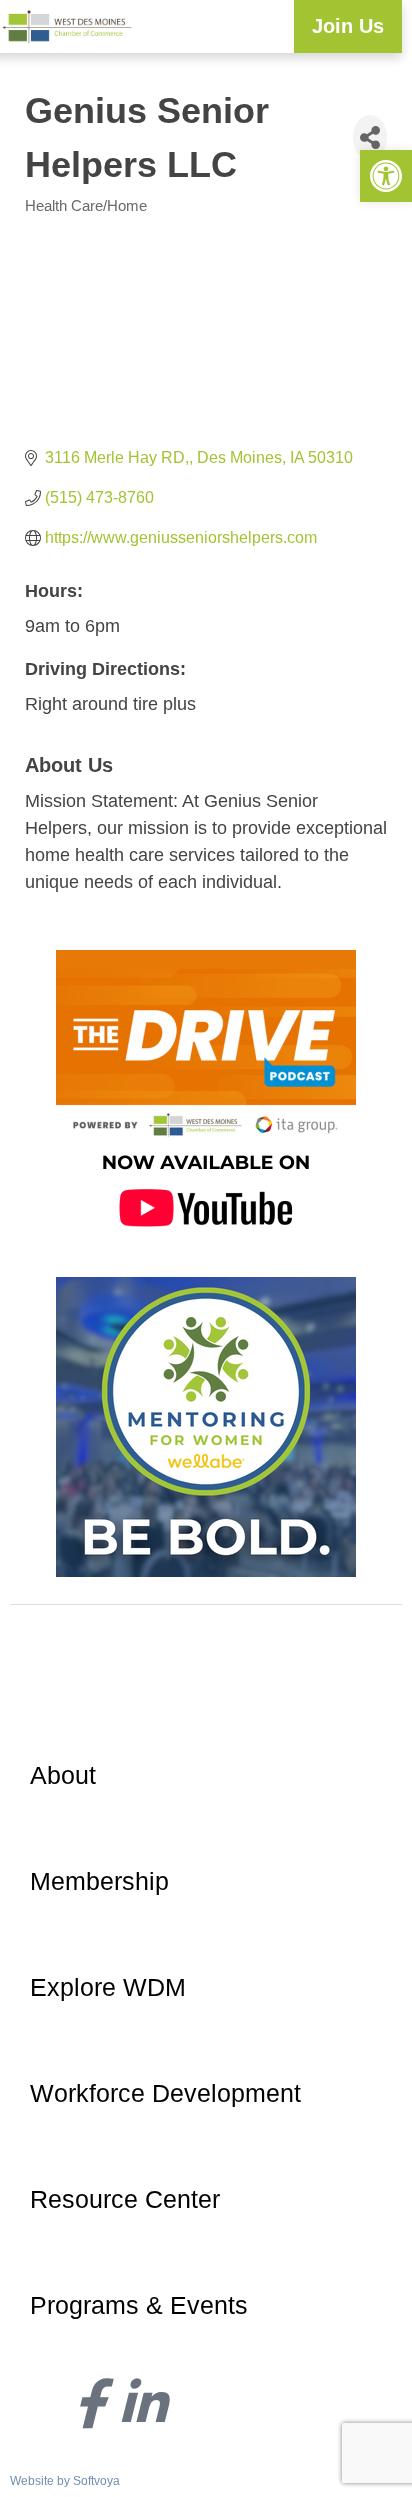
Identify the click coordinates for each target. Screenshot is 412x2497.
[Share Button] (370, 137)
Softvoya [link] (96, 2481)
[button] (278, 26)
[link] (386, 176)
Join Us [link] (348, 26)
